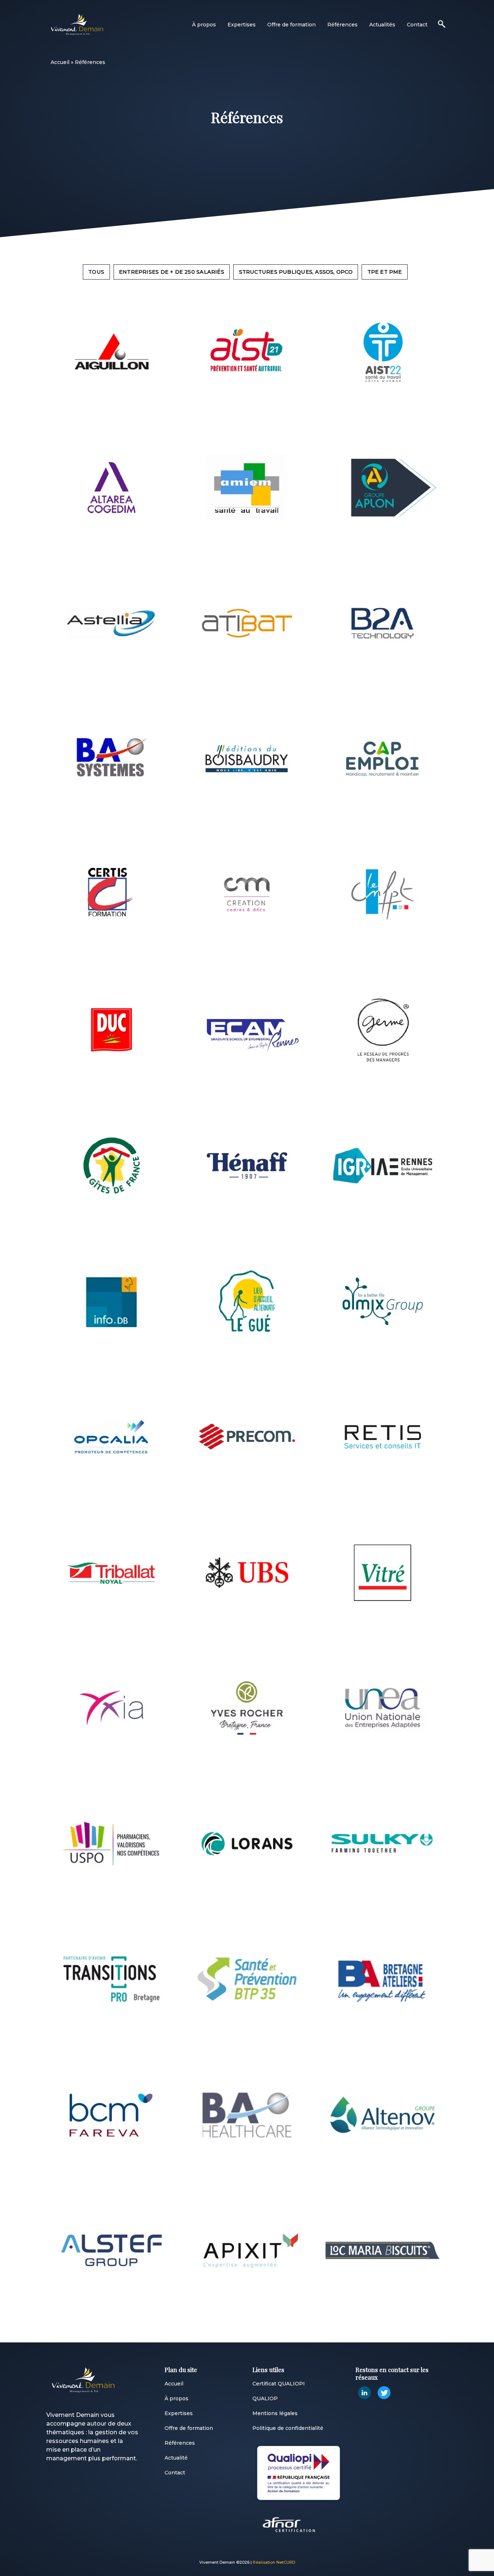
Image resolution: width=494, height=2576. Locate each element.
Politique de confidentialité (288, 2428)
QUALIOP (265, 2398)
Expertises (242, 25)
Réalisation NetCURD (274, 2562)
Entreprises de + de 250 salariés (172, 272)
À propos (204, 25)
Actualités (382, 25)
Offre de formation (291, 25)
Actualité (176, 2458)
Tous (96, 272)
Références (342, 25)
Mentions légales (275, 2413)
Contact (417, 25)
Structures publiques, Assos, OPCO (296, 272)
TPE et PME (385, 272)
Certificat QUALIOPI (279, 2384)
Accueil (60, 62)
